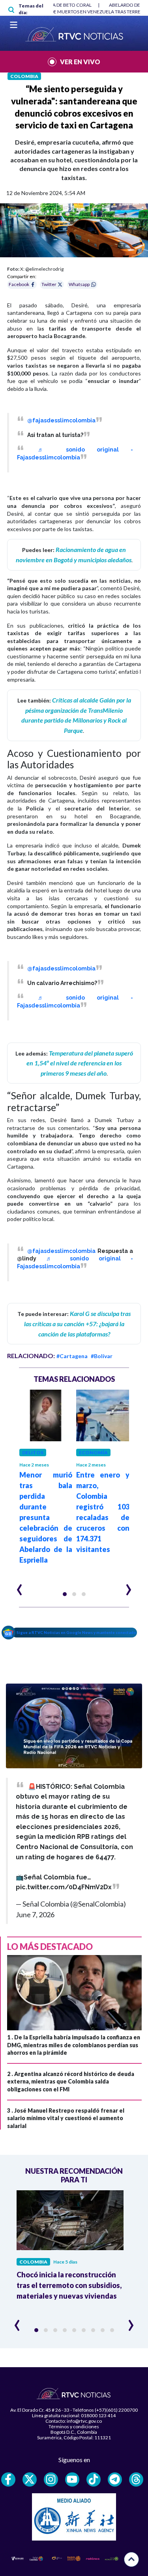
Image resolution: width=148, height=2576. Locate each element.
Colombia (24, 76)
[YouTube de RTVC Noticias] (72, 2479)
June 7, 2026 (35, 1914)
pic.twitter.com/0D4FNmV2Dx (64, 1887)
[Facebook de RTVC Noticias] (8, 2479)
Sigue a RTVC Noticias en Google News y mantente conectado (76, 1632)
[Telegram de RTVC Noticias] (115, 2479)
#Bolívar (102, 1356)
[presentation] (20, 1586)
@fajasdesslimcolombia (61, 420)
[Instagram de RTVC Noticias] (51, 2479)
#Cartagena (72, 1356)
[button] (65, 1594)
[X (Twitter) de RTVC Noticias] (30, 2479)
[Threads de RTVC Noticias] (136, 2479)
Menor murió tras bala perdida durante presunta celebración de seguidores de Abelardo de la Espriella (46, 1517)
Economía (93, 1452)
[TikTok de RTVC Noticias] (94, 2479)
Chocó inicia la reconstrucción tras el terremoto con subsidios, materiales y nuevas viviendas (69, 2285)
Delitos (33, 1452)
